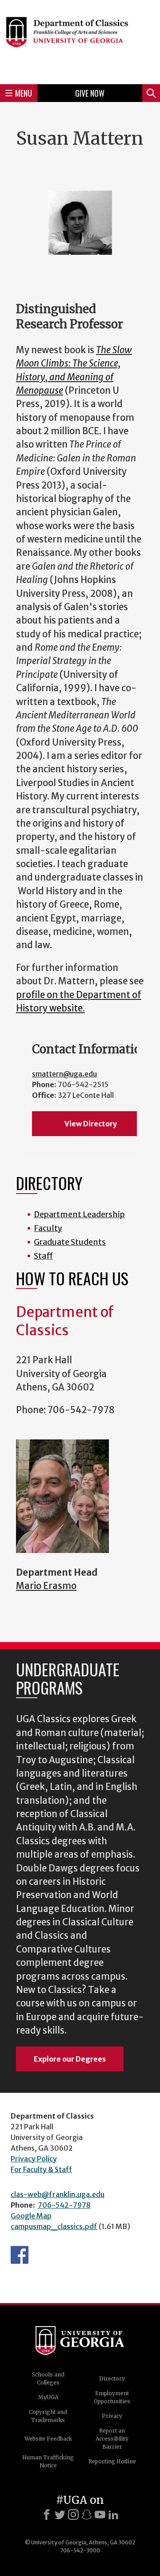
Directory (112, 2378)
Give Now (90, 93)
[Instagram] (73, 2515)
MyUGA (48, 2397)
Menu (24, 93)
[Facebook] (47, 2515)
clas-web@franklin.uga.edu (58, 2194)
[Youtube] (100, 2515)
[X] (60, 2515)
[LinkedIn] (113, 2515)
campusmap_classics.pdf (54, 2226)
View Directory (91, 1124)
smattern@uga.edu (64, 1074)
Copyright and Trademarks (48, 2416)
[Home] (80, 41)
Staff (43, 1256)
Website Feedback (48, 2439)
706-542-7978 (64, 2205)
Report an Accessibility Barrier (112, 2439)
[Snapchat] (87, 2515)
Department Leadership (79, 1214)
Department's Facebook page (20, 2255)
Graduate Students (70, 1242)
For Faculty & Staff (41, 2169)
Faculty (48, 1228)
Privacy (112, 2416)
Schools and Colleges (48, 2378)
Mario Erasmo (46, 1586)
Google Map (31, 2216)
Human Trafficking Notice (48, 2461)
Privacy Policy (34, 2159)
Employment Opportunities (112, 2397)
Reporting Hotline (112, 2461)
